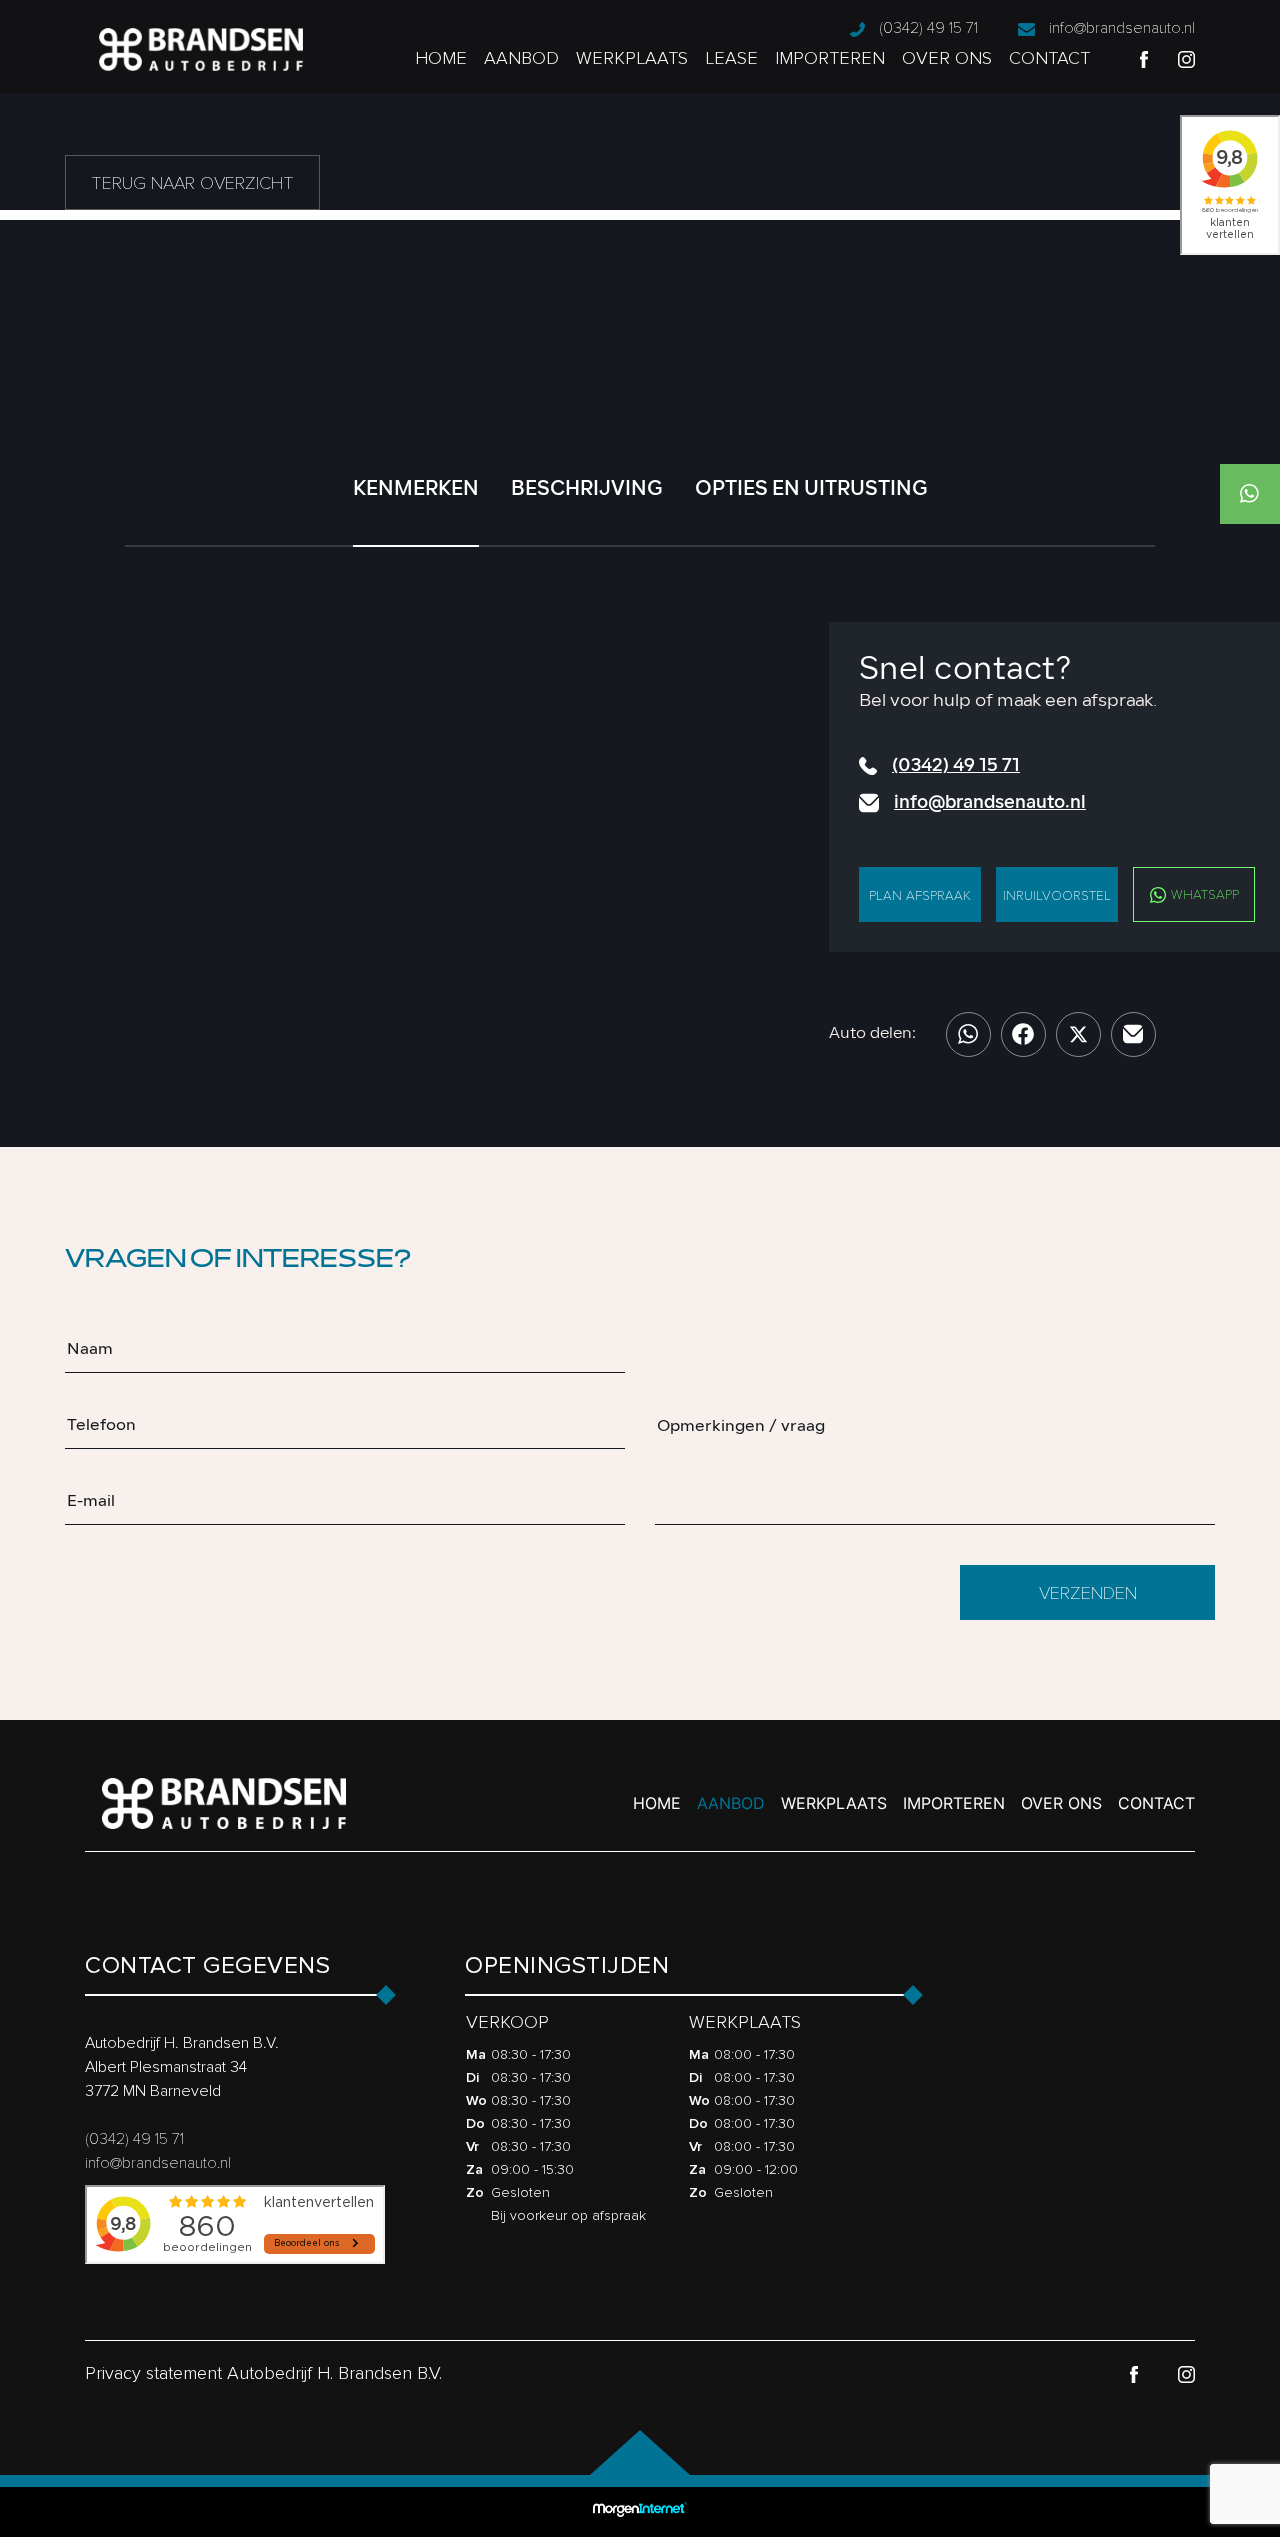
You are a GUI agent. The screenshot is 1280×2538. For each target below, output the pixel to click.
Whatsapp (1203, 895)
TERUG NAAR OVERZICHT (192, 183)
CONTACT (1049, 58)
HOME (441, 58)
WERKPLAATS (632, 58)
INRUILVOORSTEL (1057, 896)
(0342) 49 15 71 (928, 28)
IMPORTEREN (830, 58)
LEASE (731, 58)
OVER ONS (947, 58)
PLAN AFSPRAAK (920, 896)
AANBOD (521, 58)
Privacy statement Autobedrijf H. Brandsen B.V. (263, 2373)
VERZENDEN (1088, 1593)
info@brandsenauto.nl (1122, 28)
